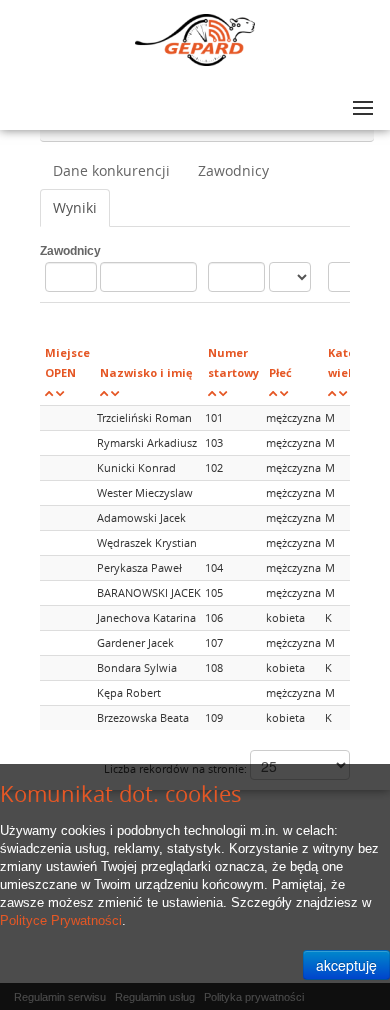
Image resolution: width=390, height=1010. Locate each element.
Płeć (280, 372)
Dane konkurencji (111, 170)
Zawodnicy (233, 170)
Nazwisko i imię (146, 372)
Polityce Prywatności (61, 920)
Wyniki (75, 207)
